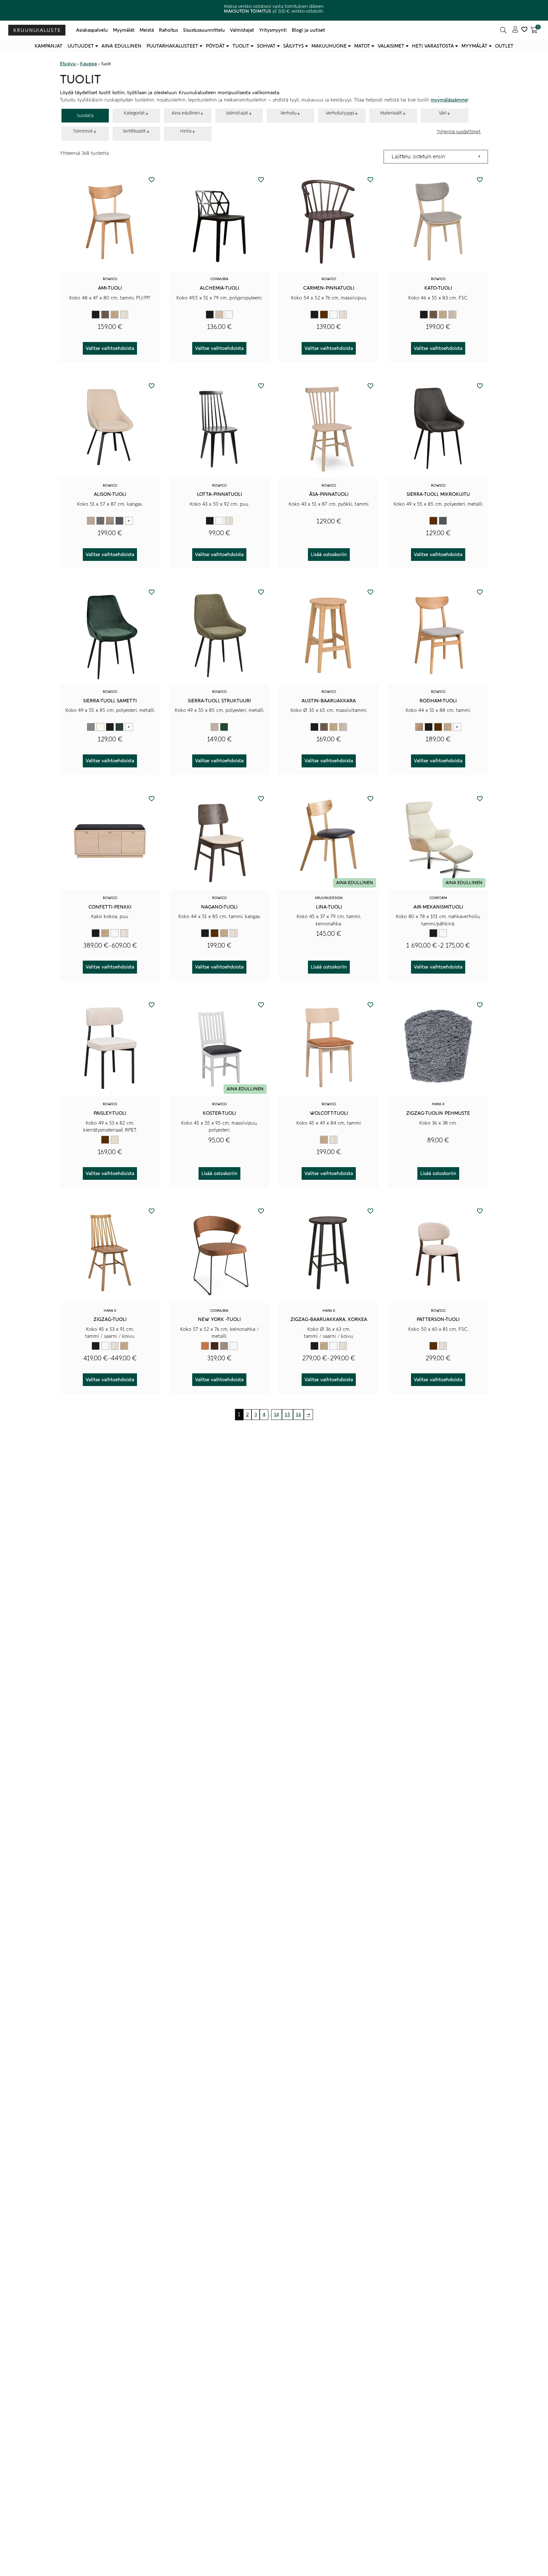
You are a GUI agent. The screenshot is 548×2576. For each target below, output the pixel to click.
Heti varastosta (433, 46)
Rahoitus (168, 30)
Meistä (147, 30)
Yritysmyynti (273, 30)
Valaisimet (391, 46)
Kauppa (88, 64)
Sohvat (266, 46)
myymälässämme (449, 100)
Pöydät (215, 46)
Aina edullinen (121, 46)
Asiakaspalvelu (92, 30)
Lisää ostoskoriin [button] (329, 555)
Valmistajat (242, 30)
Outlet (504, 46)
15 (287, 1415)
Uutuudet (81, 46)
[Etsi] (503, 30)
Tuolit (241, 46)
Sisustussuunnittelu (204, 30)
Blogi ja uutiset (308, 30)
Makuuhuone (329, 46)
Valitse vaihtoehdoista (110, 348)
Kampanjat (49, 46)
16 (298, 1415)
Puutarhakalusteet (172, 46)
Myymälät (124, 30)
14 (277, 1415)
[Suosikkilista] (524, 30)
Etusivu (68, 64)
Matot (362, 46)
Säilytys (294, 46)
